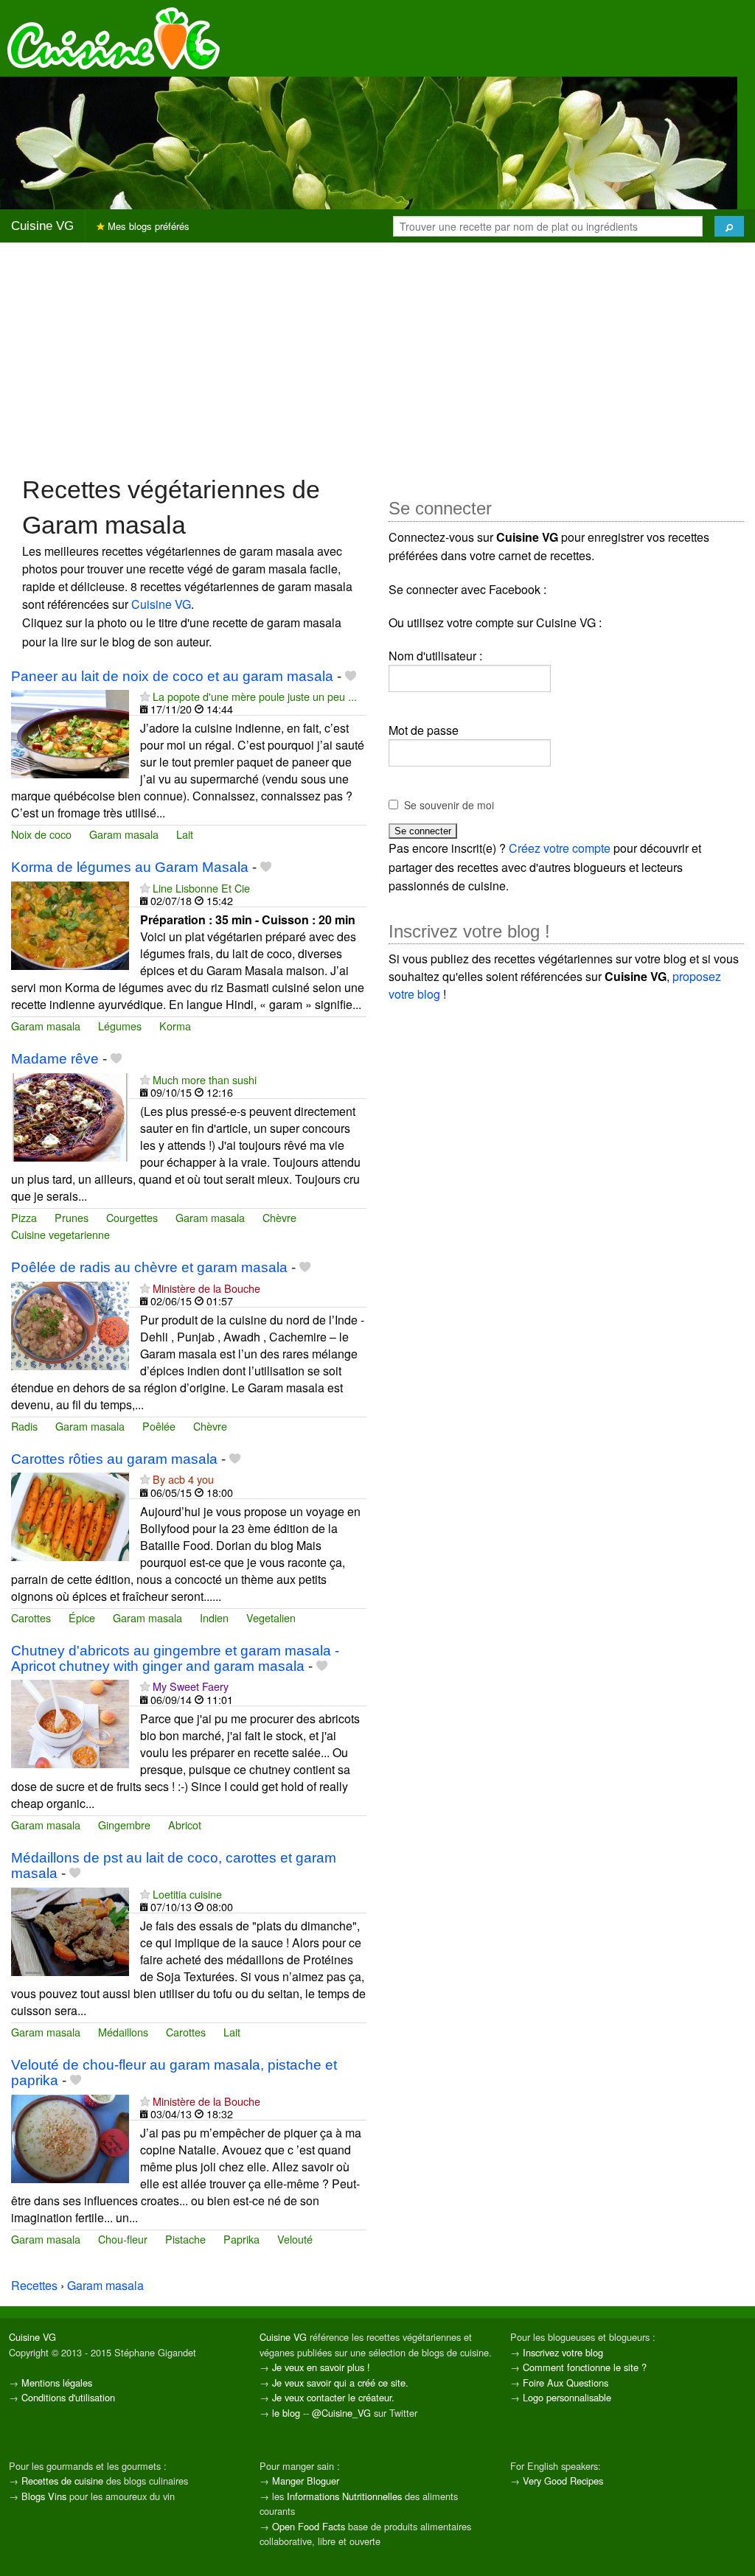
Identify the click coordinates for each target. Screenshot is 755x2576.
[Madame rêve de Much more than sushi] (70, 1116)
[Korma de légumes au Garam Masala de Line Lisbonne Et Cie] (70, 924)
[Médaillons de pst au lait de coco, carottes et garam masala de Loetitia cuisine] (70, 1930)
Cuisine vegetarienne (60, 1234)
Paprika (241, 2239)
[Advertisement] (377, 357)
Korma (175, 1026)
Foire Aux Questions (566, 2383)
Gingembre (124, 1825)
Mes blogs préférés (147, 226)
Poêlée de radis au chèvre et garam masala (149, 1267)
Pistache (185, 2239)
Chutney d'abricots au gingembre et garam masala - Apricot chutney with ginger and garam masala (175, 1658)
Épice (82, 1617)
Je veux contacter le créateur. (333, 2397)
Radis (24, 1426)
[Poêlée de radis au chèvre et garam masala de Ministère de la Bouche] (70, 1324)
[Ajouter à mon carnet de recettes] (351, 676)
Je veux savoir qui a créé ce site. (340, 2383)
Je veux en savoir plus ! (321, 2367)
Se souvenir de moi (449, 805)
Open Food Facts (309, 2526)
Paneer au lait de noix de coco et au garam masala (172, 676)
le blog (286, 2413)
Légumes (120, 1026)
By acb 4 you (183, 1479)
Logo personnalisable (567, 2397)
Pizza (24, 1217)
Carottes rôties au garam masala (114, 1459)
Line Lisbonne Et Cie (201, 888)
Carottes (31, 1617)
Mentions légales (57, 2383)
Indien (214, 1617)
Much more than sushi (205, 1079)
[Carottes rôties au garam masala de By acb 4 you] (70, 1516)
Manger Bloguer (306, 2481)
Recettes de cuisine (62, 2481)
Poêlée (159, 1426)
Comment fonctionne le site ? (585, 2367)
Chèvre (279, 1217)
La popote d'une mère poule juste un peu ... (255, 696)
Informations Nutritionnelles (344, 2496)
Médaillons (123, 2032)
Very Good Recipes (563, 2481)
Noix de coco (41, 834)
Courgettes (132, 1217)
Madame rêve (55, 1059)
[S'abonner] (145, 696)
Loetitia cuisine (187, 1894)
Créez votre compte (560, 848)
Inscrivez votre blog (563, 2352)
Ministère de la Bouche (206, 1288)
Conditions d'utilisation (68, 2397)
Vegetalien (271, 1617)
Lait (185, 834)
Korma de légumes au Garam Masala (130, 867)
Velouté (295, 2239)
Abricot (185, 1825)
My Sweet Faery (191, 1686)
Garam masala (124, 834)
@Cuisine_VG (341, 2413)
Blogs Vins (44, 2496)
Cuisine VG (42, 226)
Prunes (72, 1217)
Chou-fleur (123, 2239)
